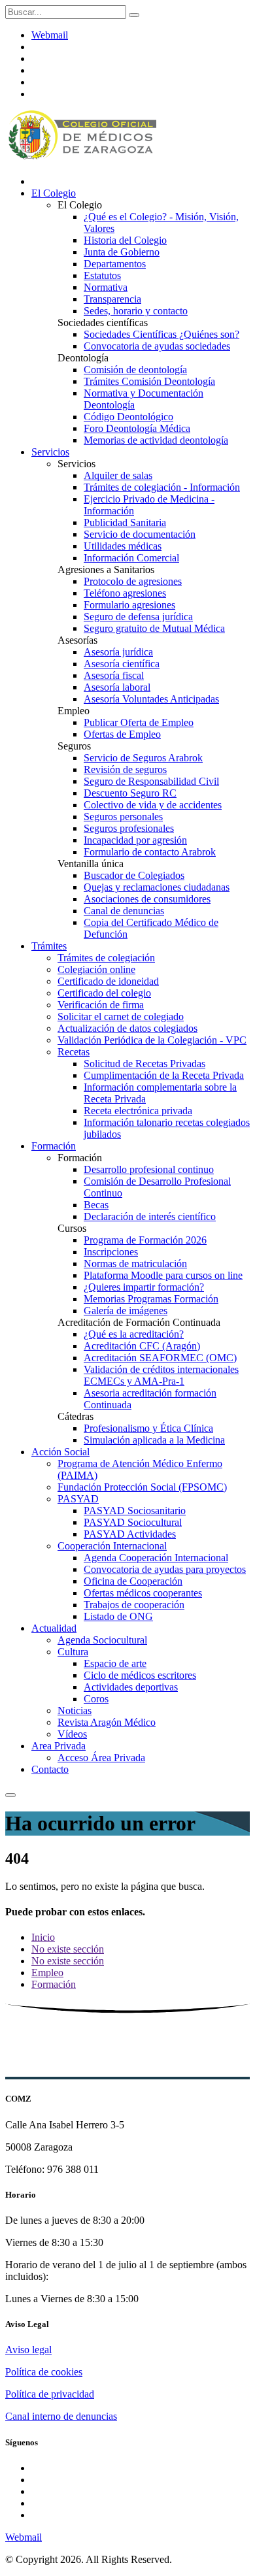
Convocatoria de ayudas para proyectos (165, 1569)
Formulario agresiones (129, 605)
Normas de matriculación (135, 1263)
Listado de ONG (118, 1616)
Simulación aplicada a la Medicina (154, 1440)
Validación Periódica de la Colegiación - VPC (152, 1040)
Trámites (49, 946)
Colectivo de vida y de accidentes (153, 805)
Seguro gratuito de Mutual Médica (154, 628)
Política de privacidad (50, 2394)
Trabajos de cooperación (134, 1605)
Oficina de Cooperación (133, 1581)
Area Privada (59, 1746)
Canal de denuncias (124, 911)
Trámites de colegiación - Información (162, 487)
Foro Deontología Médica (137, 428)
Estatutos (102, 275)
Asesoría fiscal (114, 675)
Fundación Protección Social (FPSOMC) (142, 1487)
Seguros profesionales (129, 828)
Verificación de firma (101, 1005)
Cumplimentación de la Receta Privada (164, 1075)
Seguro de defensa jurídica (138, 617)
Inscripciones (111, 1252)
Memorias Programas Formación (151, 1299)
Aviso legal (28, 2350)
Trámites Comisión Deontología (149, 381)
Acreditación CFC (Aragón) (142, 1346)
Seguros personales (123, 817)
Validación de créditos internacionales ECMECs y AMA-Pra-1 (161, 1375)
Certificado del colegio (104, 993)
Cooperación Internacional (112, 1546)
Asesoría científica (122, 664)
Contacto (50, 1769)
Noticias (75, 1710)
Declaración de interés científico (150, 1216)
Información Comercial (131, 558)
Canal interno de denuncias (61, 2416)
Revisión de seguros (125, 769)
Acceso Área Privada (101, 1758)
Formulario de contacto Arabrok (150, 852)
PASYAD (78, 1499)
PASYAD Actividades (130, 1534)
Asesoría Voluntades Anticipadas (151, 699)
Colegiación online (96, 969)
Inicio (43, 1937)
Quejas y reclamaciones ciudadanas (157, 887)
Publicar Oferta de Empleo (139, 722)
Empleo (47, 1973)
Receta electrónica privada (138, 1111)
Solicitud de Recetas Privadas (144, 1064)
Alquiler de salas (118, 475)
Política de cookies (44, 2372)
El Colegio (54, 193)
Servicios (50, 452)
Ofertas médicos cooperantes (143, 1593)
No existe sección (68, 1949)
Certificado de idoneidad (108, 981)
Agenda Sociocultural (102, 1640)
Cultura (73, 1652)
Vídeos (72, 1734)
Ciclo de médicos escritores (140, 1675)
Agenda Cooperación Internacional (156, 1558)
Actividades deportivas (131, 1687)
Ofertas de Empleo (122, 734)
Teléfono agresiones (125, 593)
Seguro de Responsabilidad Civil (151, 781)
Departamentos (115, 264)
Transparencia (112, 299)
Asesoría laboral (117, 687)
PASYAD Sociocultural (133, 1522)
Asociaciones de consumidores (147, 899)
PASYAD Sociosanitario (135, 1511)
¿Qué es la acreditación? (134, 1334)
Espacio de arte (115, 1663)
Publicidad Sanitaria (125, 522)
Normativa (106, 287)
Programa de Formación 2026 (145, 1240)
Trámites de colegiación (106, 958)
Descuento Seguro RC (130, 793)
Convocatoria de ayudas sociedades (157, 346)
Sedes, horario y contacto (136, 311)
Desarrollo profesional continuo (149, 1169)
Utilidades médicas (123, 546)
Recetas (74, 1052)
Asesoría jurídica (118, 652)
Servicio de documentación (140, 534)
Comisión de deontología (135, 370)
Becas (96, 1205)
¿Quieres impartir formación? (144, 1287)
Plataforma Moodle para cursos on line (163, 1275)
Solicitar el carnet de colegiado (121, 1016)
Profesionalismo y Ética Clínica (148, 1428)
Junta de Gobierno (122, 252)
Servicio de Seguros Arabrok (143, 758)
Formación (54, 1146)
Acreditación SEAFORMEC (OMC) (160, 1358)
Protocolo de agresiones (133, 581)
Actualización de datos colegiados (127, 1028)
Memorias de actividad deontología (156, 440)
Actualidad (54, 1628)
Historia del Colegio (125, 240)
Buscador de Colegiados (134, 875)
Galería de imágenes (126, 1311)
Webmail (50, 35)
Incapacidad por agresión (135, 840)
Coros (96, 1699)
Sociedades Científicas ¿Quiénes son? (161, 334)
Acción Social (60, 1452)
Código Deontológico (128, 417)
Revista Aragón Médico (107, 1722)
